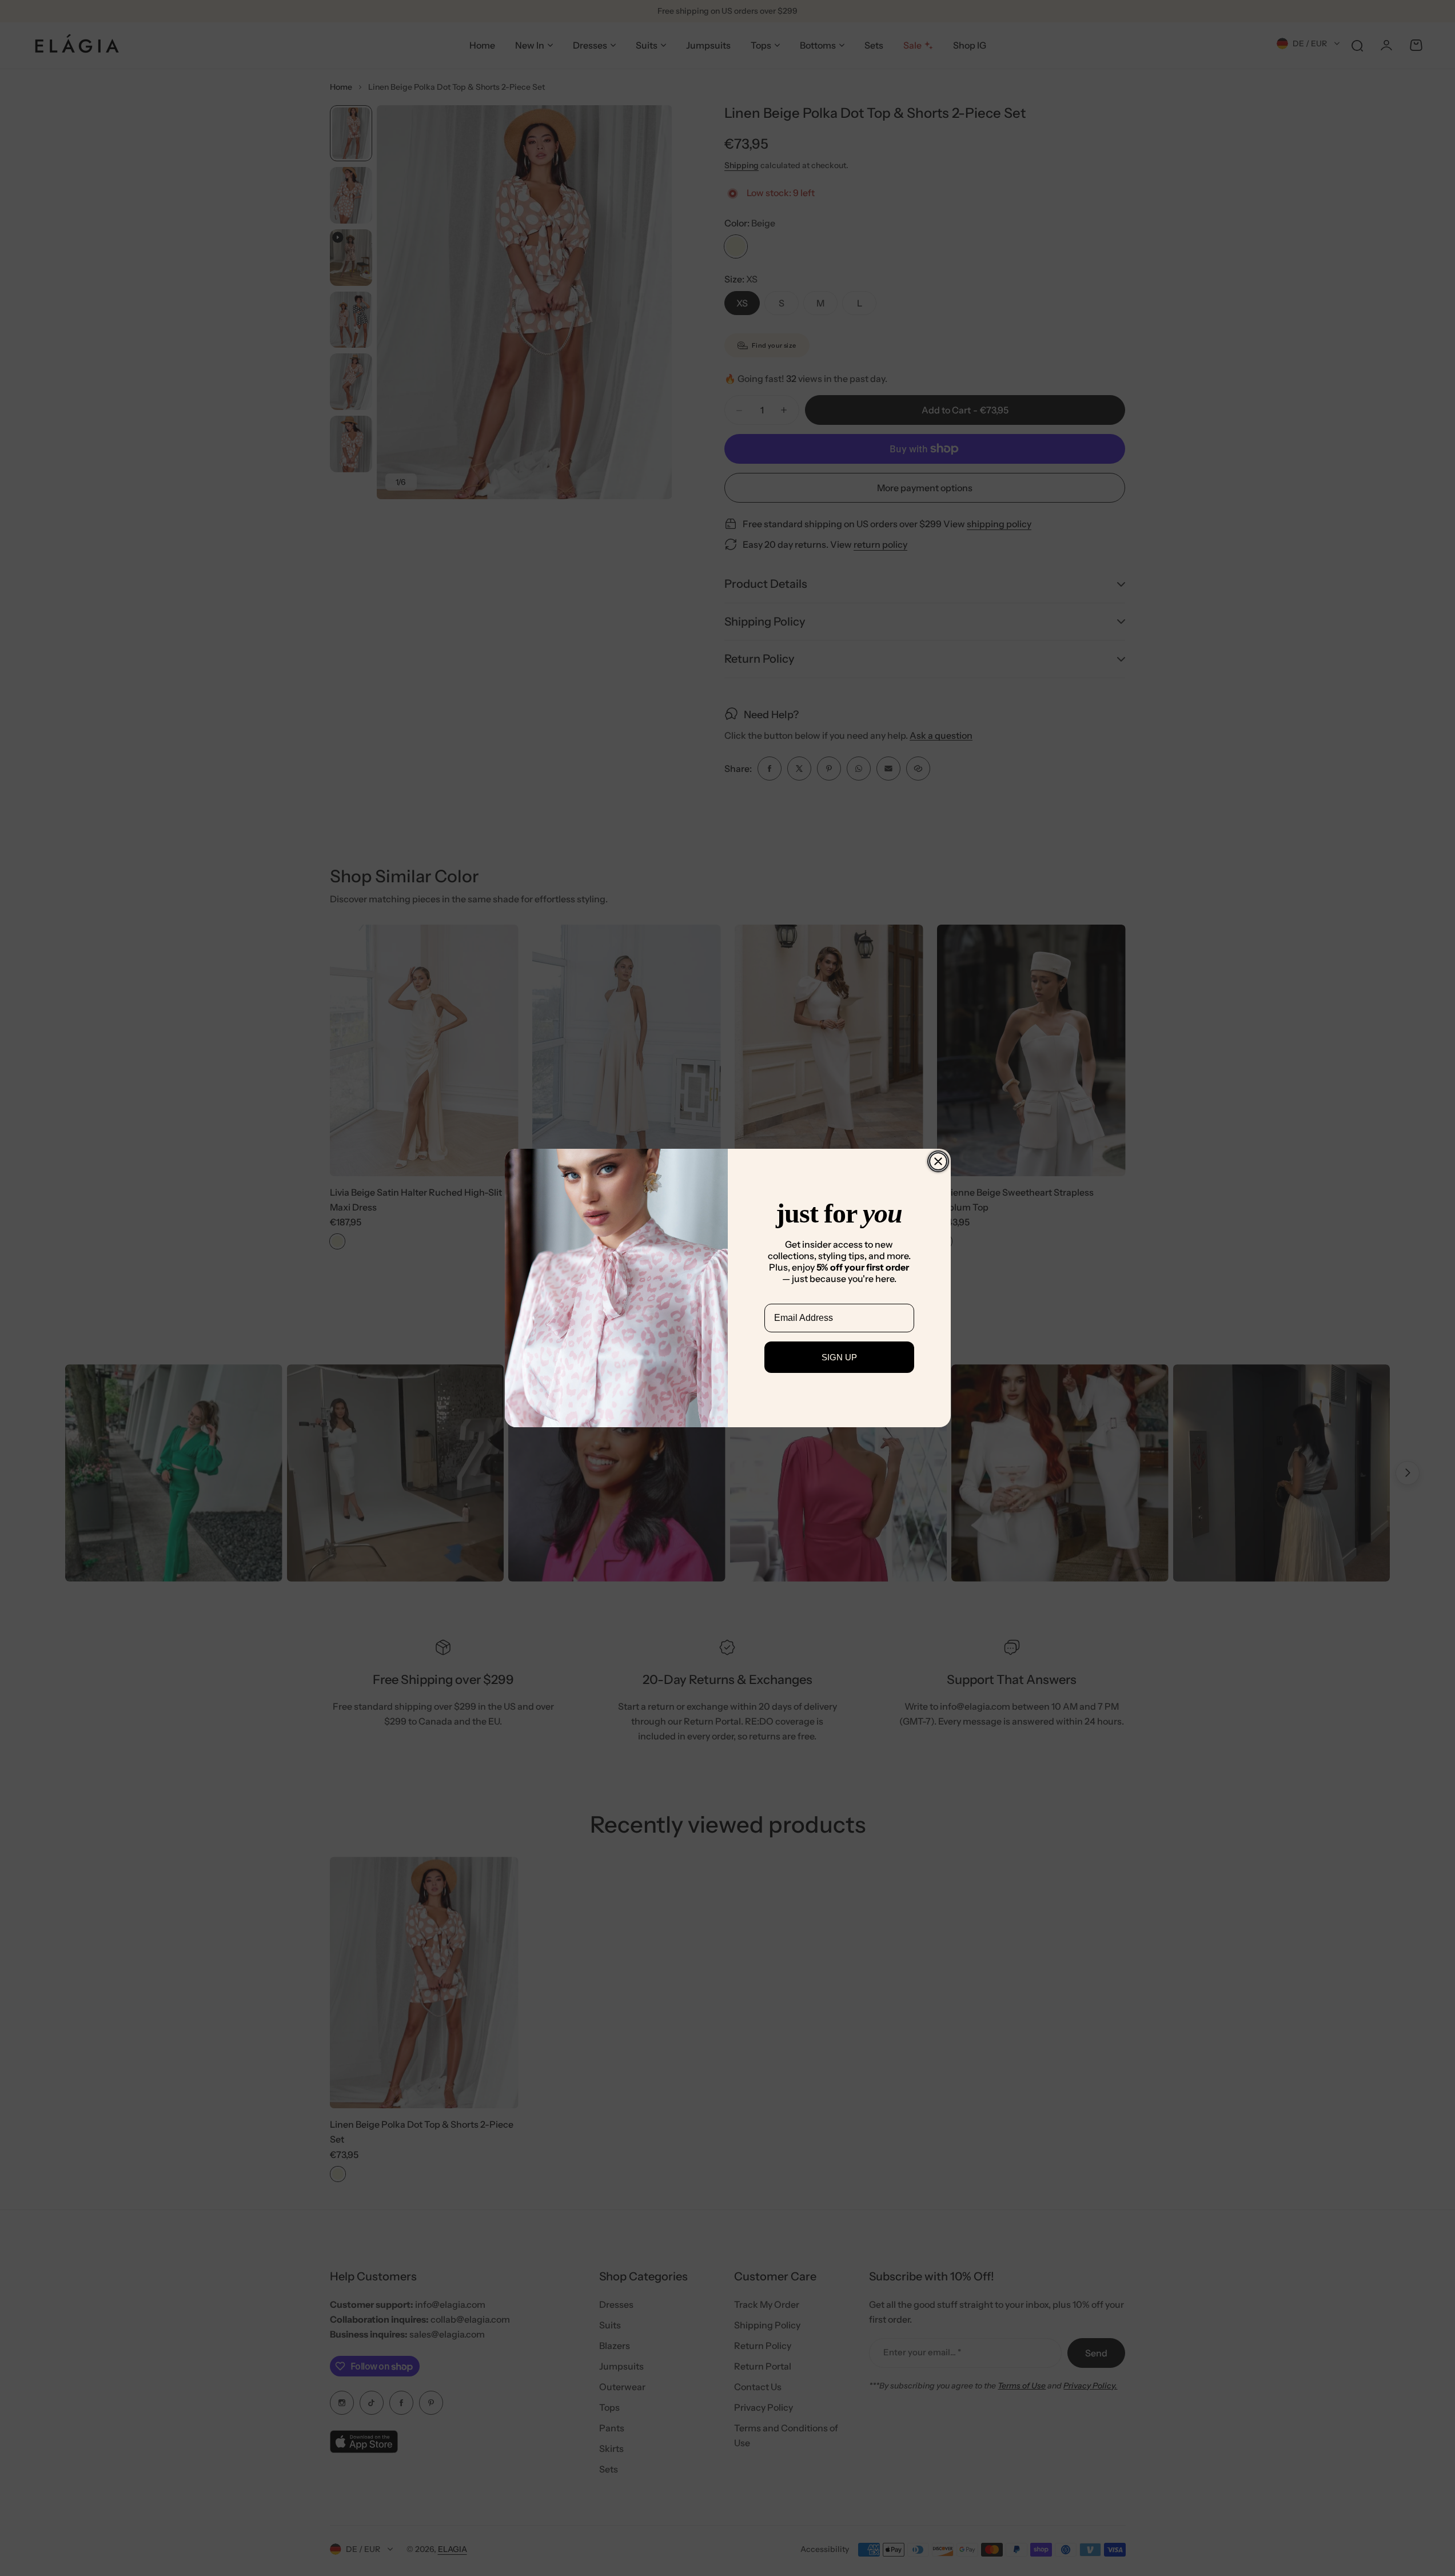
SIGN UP (839, 1357)
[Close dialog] (938, 1161)
